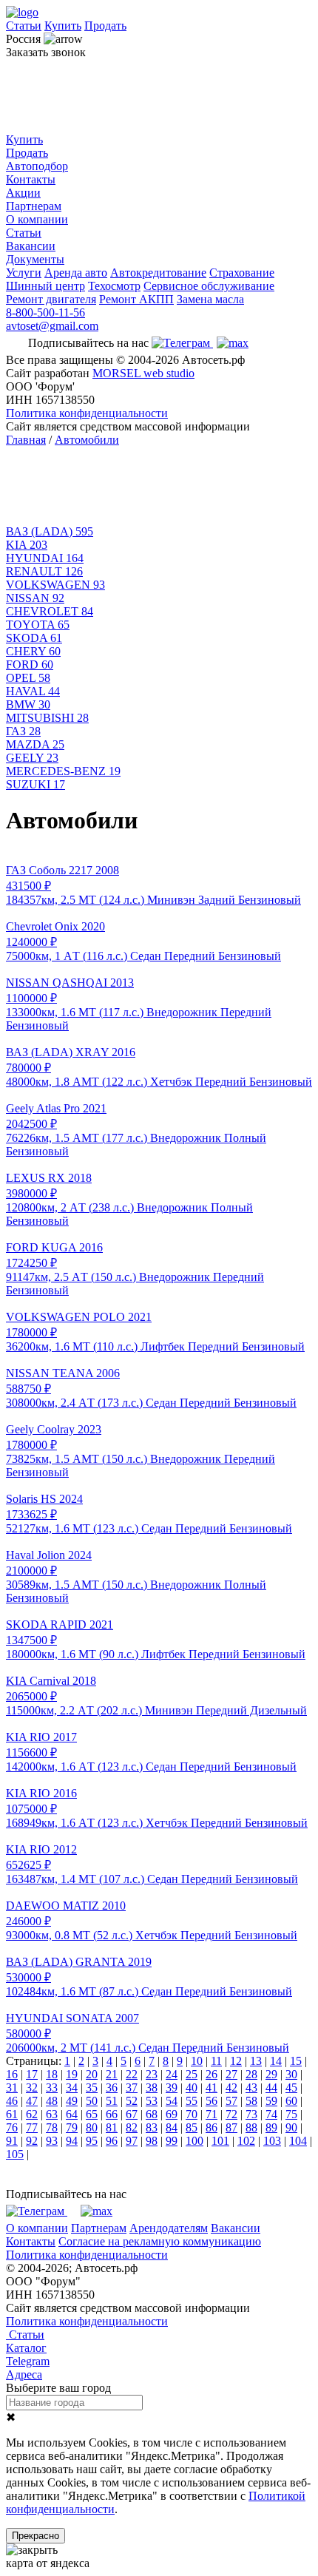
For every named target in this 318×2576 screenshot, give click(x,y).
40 (192, 2087)
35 (92, 2087)
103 (272, 2141)
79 (72, 2127)
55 (192, 2101)
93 (52, 2141)
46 (12, 2101)
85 (192, 2127)
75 (291, 2114)
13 (256, 2061)
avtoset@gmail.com (52, 326)
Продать (105, 26)
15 (296, 2061)
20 (92, 2074)
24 (172, 2074)
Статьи (24, 26)
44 (271, 2087)
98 (152, 2141)
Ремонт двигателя (51, 299)
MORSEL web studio (143, 373)
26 (212, 2074)
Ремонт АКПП (136, 299)
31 (12, 2087)
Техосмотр (114, 286)
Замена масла (210, 299)
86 (212, 2127)
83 (152, 2127)
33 (52, 2087)
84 (172, 2127)
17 (32, 2074)
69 (172, 2114)
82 (132, 2127)
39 (172, 2087)
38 (152, 2087)
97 (132, 2141)
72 (231, 2114)
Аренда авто (76, 273)
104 (298, 2141)
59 (271, 2101)
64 (72, 2114)
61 (12, 2114)
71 (212, 2114)
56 (212, 2101)
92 (32, 2141)
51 (112, 2101)
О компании (37, 219)
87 (231, 2127)
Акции (23, 193)
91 (12, 2141)
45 (291, 2087)
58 (251, 2101)
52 (132, 2101)
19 (72, 2074)
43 (251, 2087)
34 (72, 2087)
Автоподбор (37, 166)
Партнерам (34, 206)
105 (15, 2154)
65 (92, 2114)
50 (92, 2101)
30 (291, 2074)
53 (152, 2101)
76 (12, 2127)
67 (132, 2114)
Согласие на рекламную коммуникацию (160, 2241)
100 (194, 2141)
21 (112, 2074)
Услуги (24, 273)
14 (276, 2061)
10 (197, 2061)
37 (132, 2087)
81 (112, 2127)
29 (271, 2074)
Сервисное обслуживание (209, 286)
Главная (26, 440)
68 (152, 2114)
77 (32, 2127)
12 (236, 2061)
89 (271, 2127)
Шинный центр (45, 286)
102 (246, 2141)
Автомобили (87, 440)
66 (112, 2114)
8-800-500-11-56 (45, 312)
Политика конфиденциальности (87, 413)
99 (172, 2141)
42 (231, 2087)
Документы (35, 259)
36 (112, 2087)
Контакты (31, 179)
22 (132, 2074)
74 (271, 2114)
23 (152, 2074)
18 (52, 2074)
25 (192, 2074)
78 (52, 2127)
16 (12, 2074)
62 (32, 2114)
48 (52, 2101)
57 (231, 2101)
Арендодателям (169, 2228)
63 (52, 2114)
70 (192, 2114)
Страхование (242, 273)
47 (32, 2101)
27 (231, 2074)
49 (72, 2101)
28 (251, 2074)
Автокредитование (158, 273)
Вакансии (31, 246)
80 (92, 2127)
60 (291, 2101)
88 (251, 2127)
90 (291, 2127)
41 (212, 2087)
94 (72, 2141)
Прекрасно (35, 2536)
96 (112, 2141)
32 (32, 2087)
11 (216, 2061)
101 (220, 2141)
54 (172, 2101)
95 (92, 2141)
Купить (63, 26)
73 (251, 2114)
